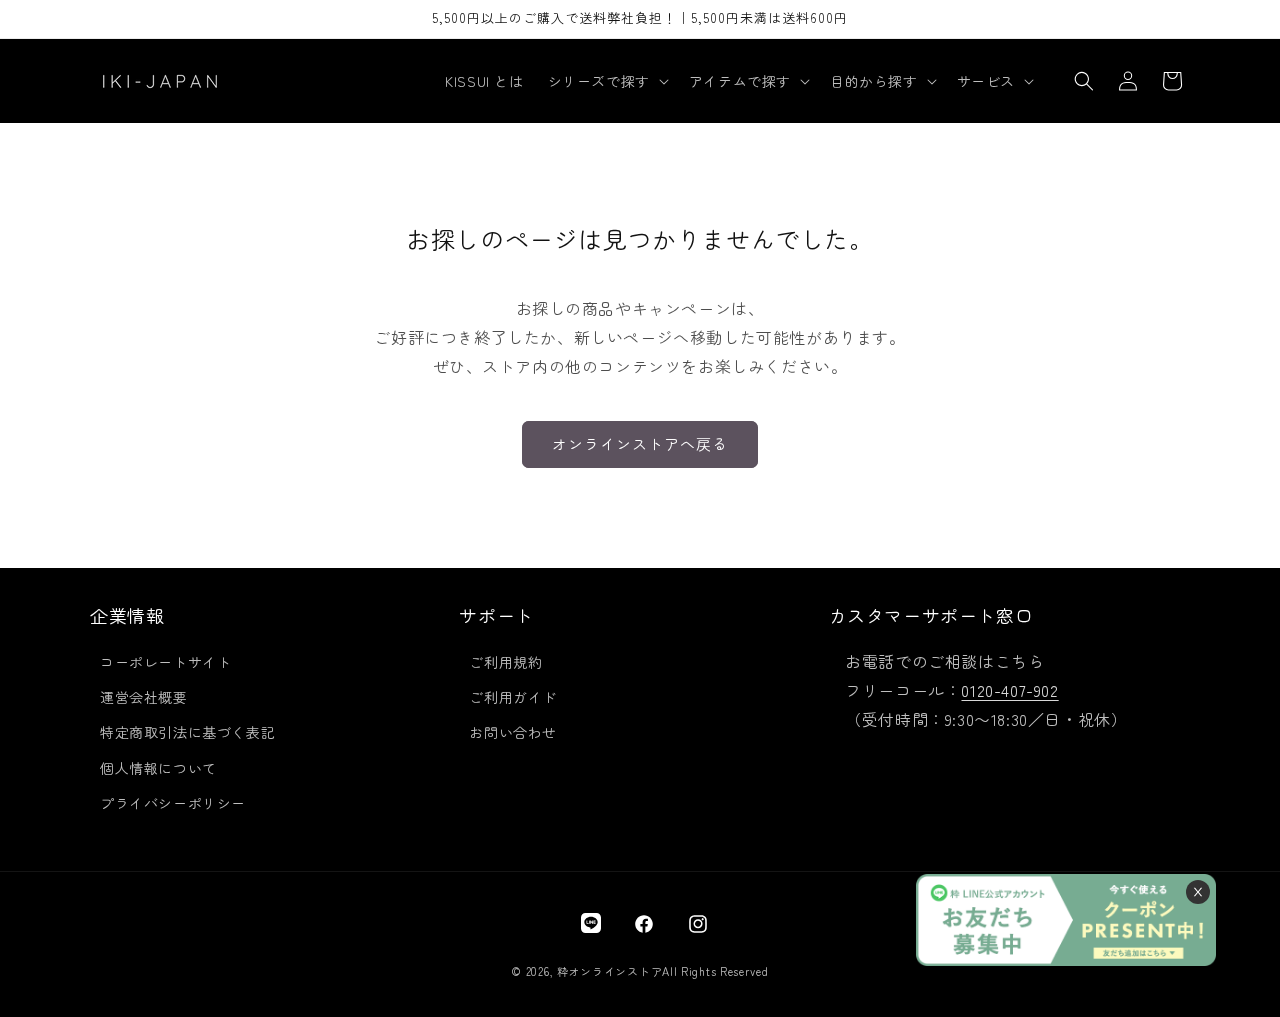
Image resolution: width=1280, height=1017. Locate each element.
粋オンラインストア (609, 971)
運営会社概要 (144, 697)
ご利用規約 (505, 662)
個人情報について (158, 768)
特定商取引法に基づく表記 (187, 732)
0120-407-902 (1009, 690)
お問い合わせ (513, 732)
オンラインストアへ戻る (640, 443)
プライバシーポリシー (173, 803)
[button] (606, 81)
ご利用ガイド (513, 697)
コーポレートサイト (165, 662)
